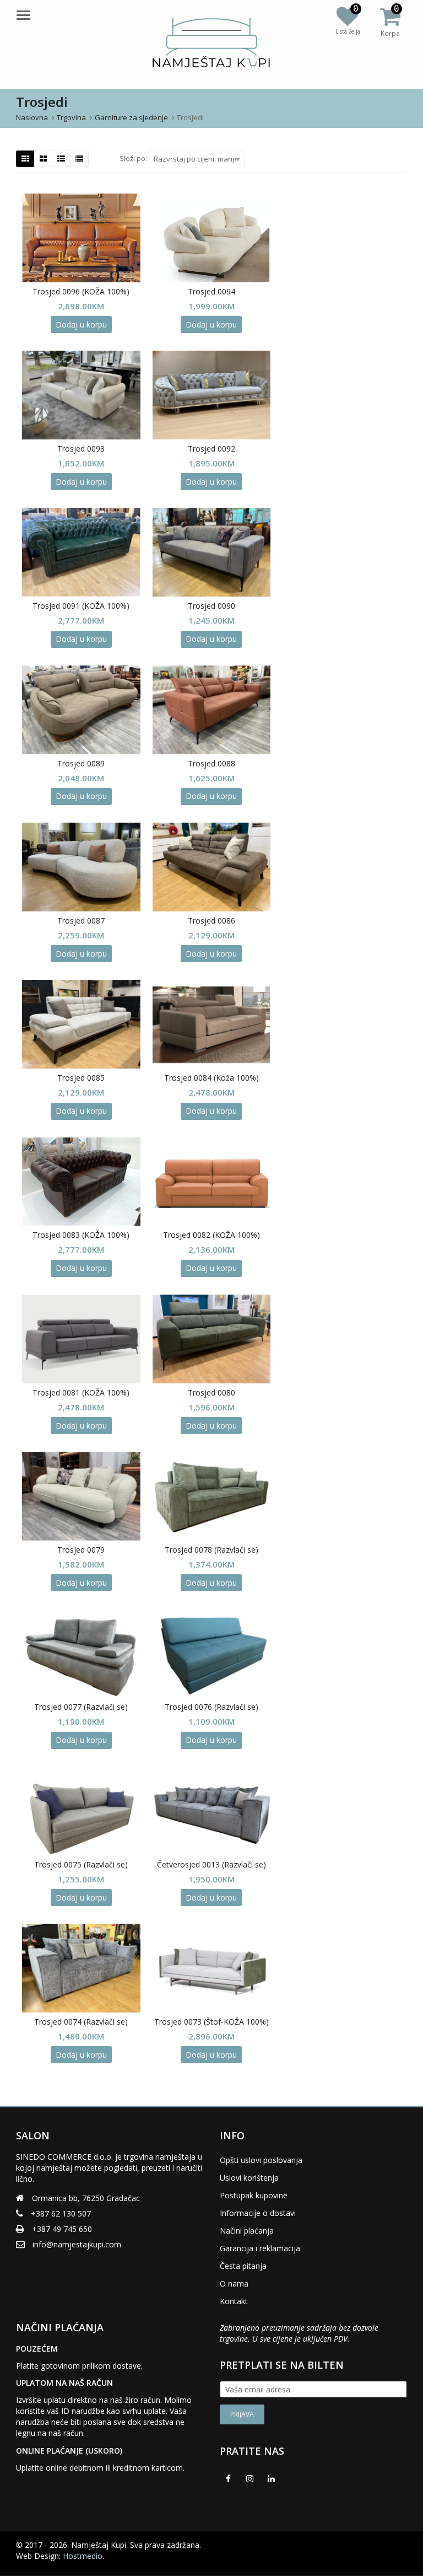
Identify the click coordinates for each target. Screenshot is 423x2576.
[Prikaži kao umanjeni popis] (79, 159)
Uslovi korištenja (249, 2178)
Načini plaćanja (247, 2231)
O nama (234, 2283)
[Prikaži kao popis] (61, 159)
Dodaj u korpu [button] (81, 324)
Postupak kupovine (254, 2195)
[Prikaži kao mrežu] (25, 159)
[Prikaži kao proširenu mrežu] (43, 159)
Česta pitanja (243, 2266)
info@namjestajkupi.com (77, 2244)
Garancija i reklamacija (260, 2248)
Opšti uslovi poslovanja (261, 2160)
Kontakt (234, 2301)
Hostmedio (83, 2556)
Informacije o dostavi (258, 2213)
